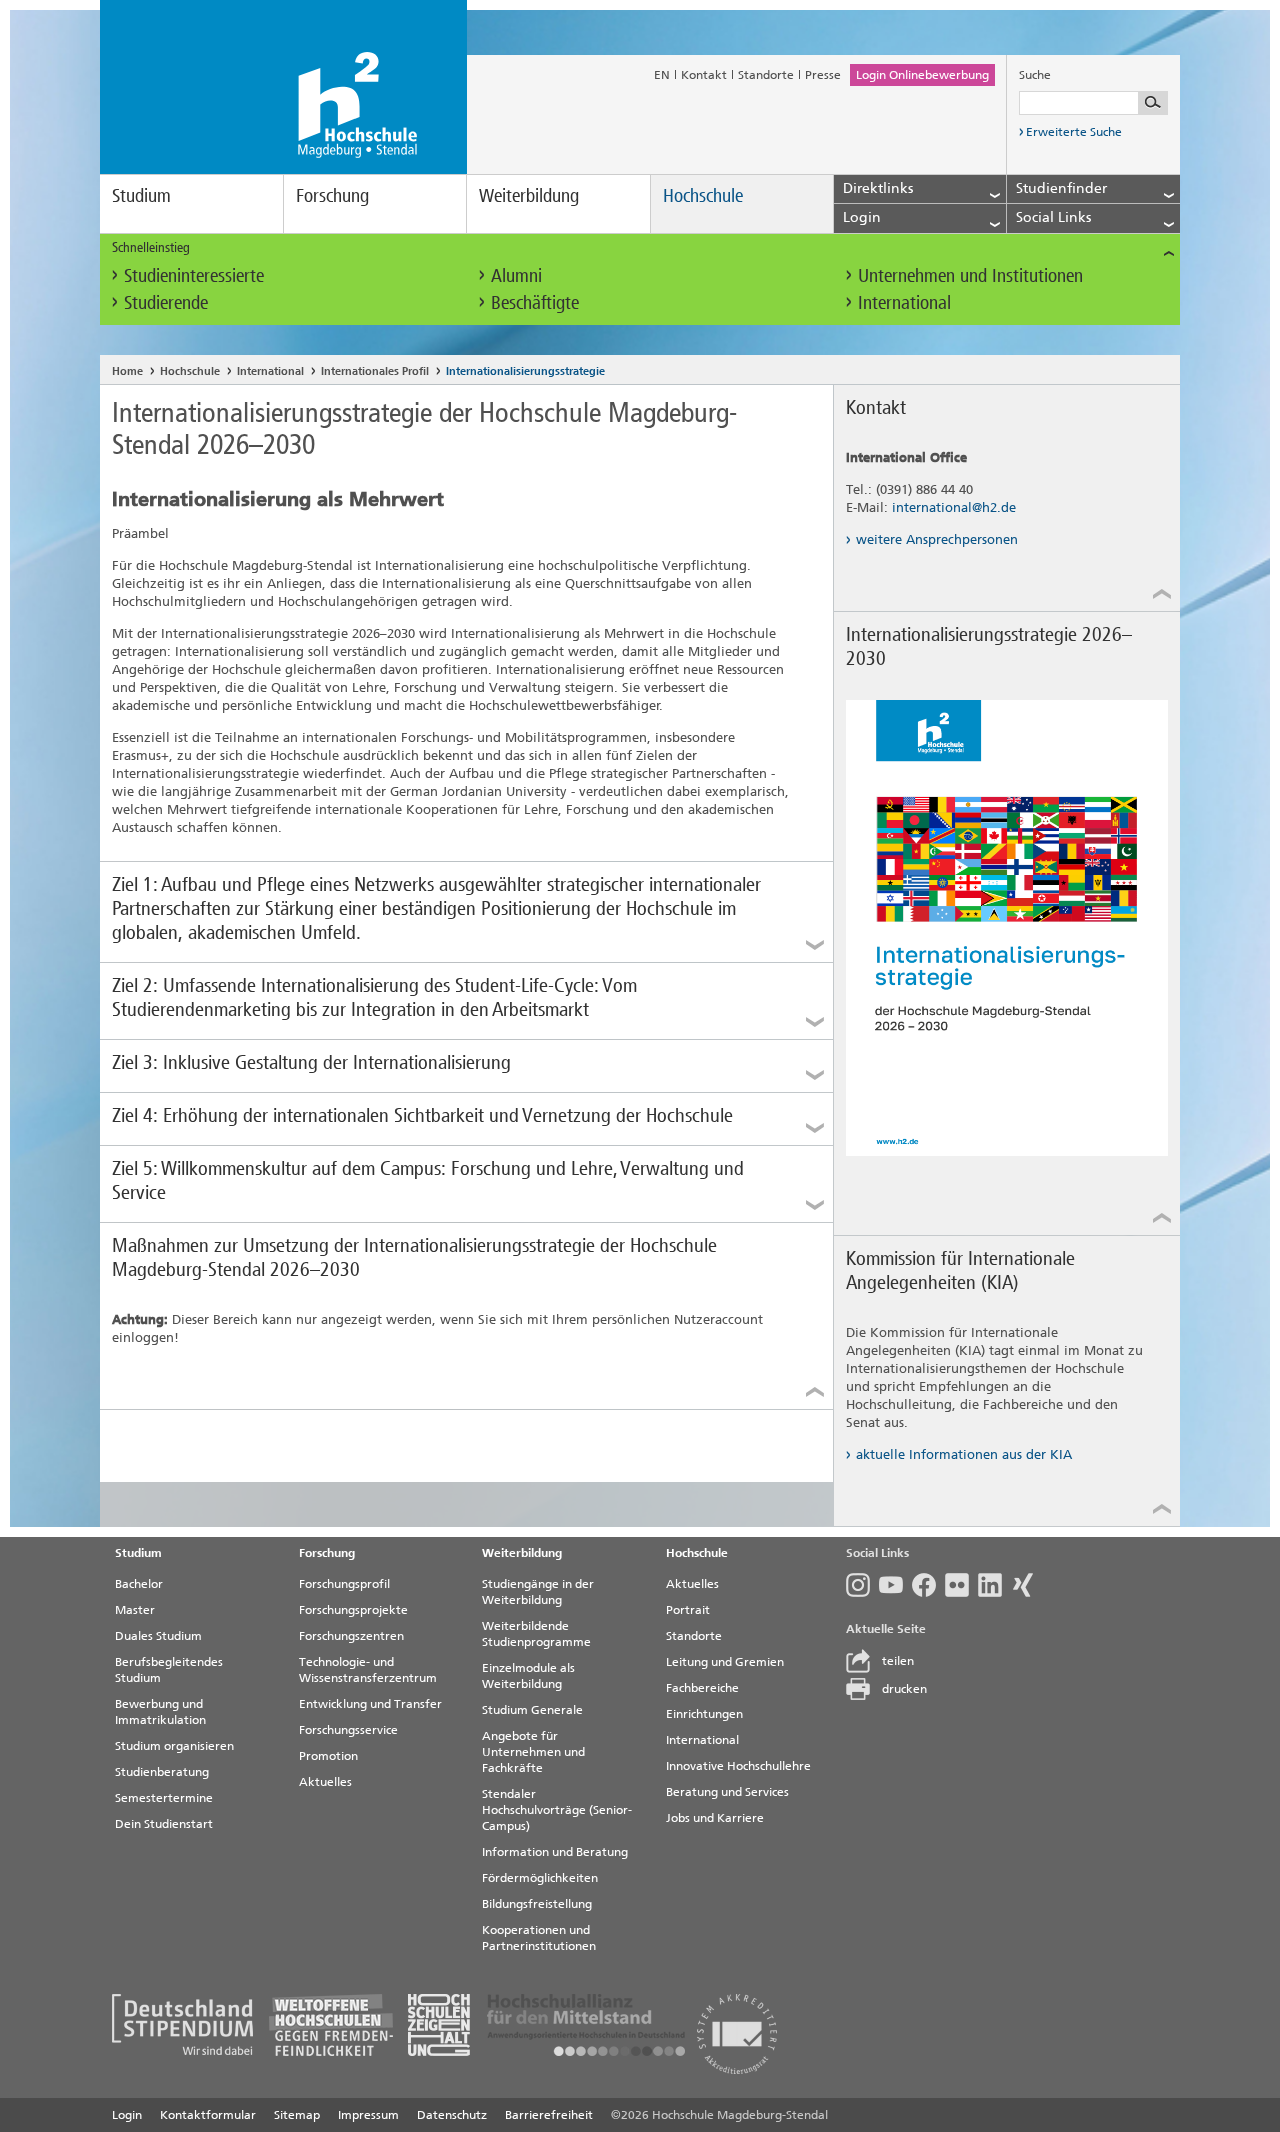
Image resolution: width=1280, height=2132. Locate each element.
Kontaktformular (208, 2115)
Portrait (688, 1610)
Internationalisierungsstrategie (525, 371)
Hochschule (703, 195)
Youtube (895, 1585)
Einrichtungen (704, 1714)
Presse (823, 75)
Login (127, 2115)
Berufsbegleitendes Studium (169, 1670)
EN (662, 75)
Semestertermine (164, 1798)
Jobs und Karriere (715, 1818)
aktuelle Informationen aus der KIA (964, 1454)
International (904, 302)
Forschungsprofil (344, 1584)
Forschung (332, 195)
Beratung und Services (727, 1792)
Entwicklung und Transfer (370, 1704)
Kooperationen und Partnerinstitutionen (539, 1938)
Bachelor (139, 1584)
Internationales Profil (375, 371)
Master (135, 1610)
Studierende (166, 302)
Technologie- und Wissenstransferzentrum (368, 1670)
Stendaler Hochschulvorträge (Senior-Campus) (557, 1810)
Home (127, 371)
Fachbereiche (702, 1688)
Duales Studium (158, 1636)
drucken (904, 1689)
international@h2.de (954, 507)
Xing (1027, 1585)
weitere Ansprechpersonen (937, 539)
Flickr (961, 1585)
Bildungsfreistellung (537, 1904)
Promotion (328, 1756)
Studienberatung (162, 1772)
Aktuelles (325, 1782)
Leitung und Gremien (725, 1662)
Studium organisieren (174, 1746)
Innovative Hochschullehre (738, 1766)
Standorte (766, 75)
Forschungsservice (348, 1730)
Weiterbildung (529, 195)
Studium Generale (532, 1710)
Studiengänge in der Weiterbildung (538, 1592)
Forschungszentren (351, 1636)
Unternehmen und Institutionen (970, 275)
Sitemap (297, 2115)
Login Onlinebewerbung (922, 75)
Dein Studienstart (164, 1824)
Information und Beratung (555, 1852)
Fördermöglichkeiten (540, 1878)
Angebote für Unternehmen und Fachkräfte (533, 1752)
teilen (898, 1661)
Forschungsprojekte (353, 1610)
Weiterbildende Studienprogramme (536, 1634)
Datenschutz (452, 2115)
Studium (141, 195)
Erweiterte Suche (1074, 132)
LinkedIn (994, 1585)
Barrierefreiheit (549, 2115)
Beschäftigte (535, 302)
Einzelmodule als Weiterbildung (528, 1676)
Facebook (928, 1585)
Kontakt (704, 75)
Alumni (516, 275)
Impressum (368, 2115)
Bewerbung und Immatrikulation (160, 1712)
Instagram (862, 1585)
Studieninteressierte (194, 275)
